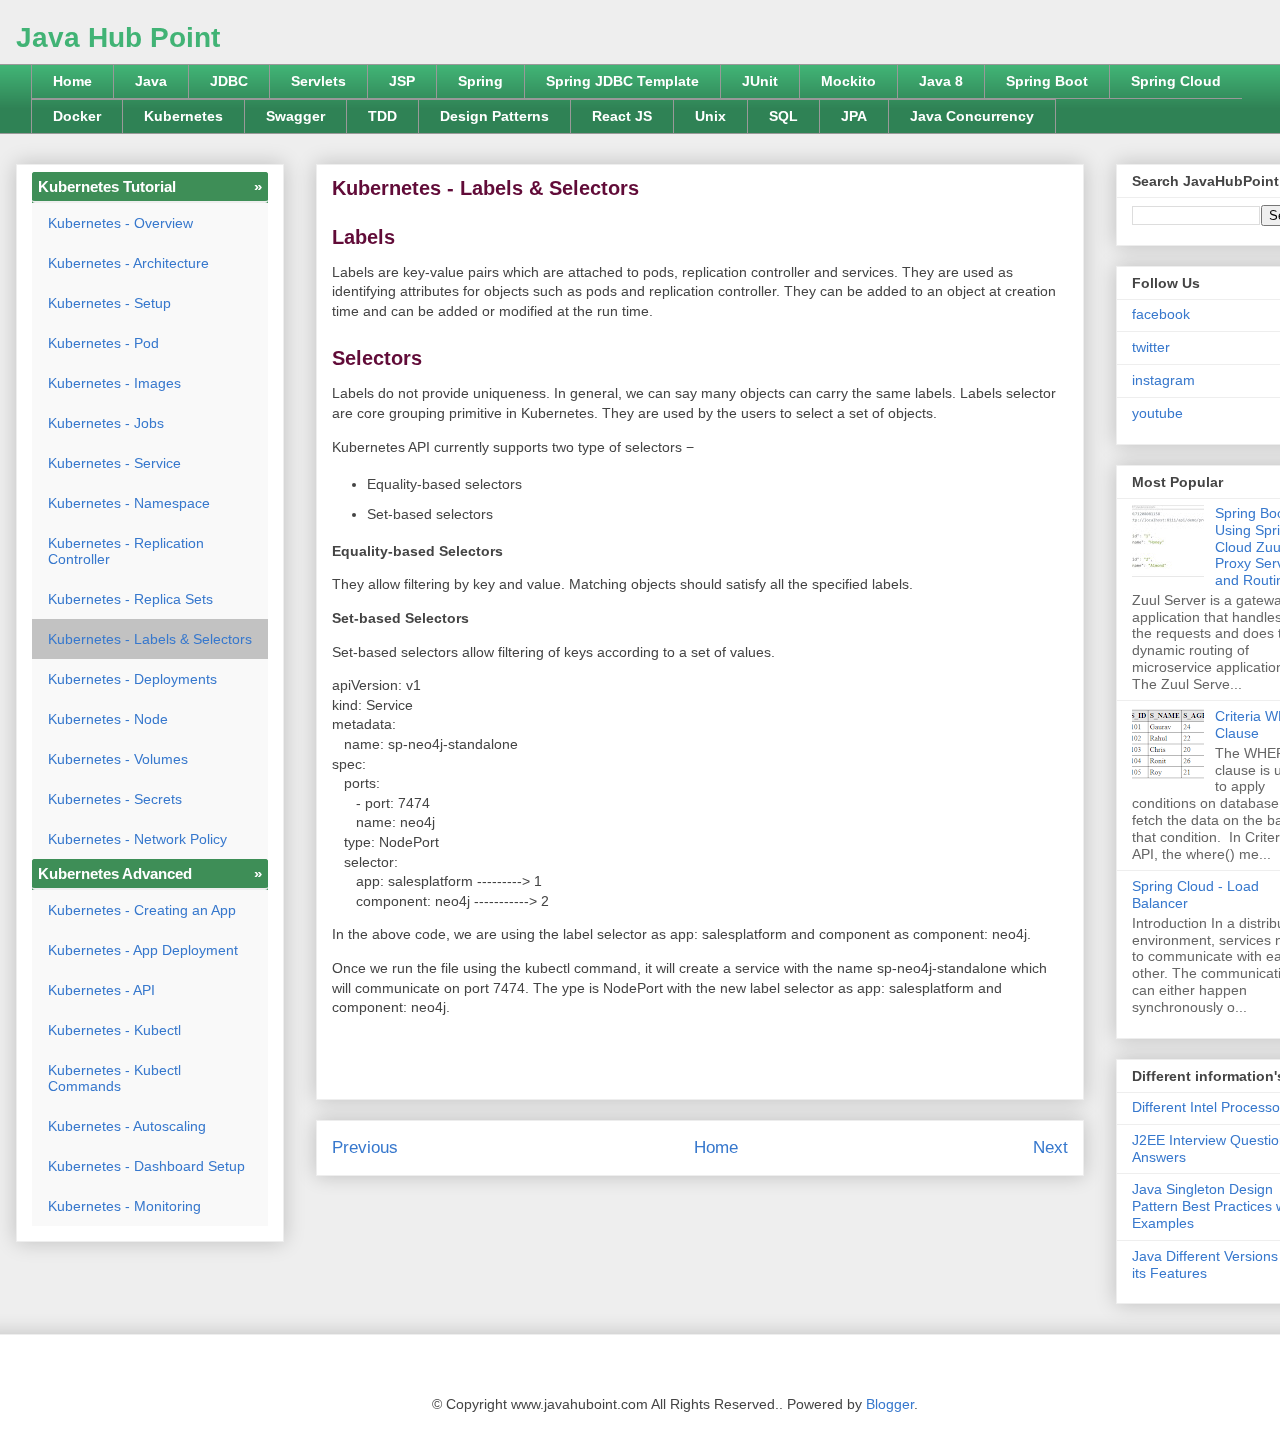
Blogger (890, 1404)
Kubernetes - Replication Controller (126, 551)
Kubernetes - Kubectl (114, 1030)
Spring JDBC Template (622, 81)
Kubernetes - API (101, 990)
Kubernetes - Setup (109, 303)
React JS (622, 116)
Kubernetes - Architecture (128, 263)
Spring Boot (1047, 81)
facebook (1161, 314)
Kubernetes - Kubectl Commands (114, 1078)
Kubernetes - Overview (120, 223)
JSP (402, 81)
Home (72, 81)
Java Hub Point (118, 37)
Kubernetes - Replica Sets (130, 599)
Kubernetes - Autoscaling (127, 1126)
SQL (783, 116)
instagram (1163, 380)
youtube (1157, 413)
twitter (1151, 347)
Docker (77, 116)
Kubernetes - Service (114, 463)
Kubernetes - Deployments (132, 679)
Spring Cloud (1176, 81)
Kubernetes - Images (114, 383)
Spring (480, 81)
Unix (710, 116)
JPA (854, 116)
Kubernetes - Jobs (106, 423)
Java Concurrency (972, 116)
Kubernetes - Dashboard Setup (146, 1166)
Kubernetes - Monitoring (124, 1206)
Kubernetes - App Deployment (143, 950)
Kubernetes (183, 116)
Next (1050, 1147)
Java (151, 81)
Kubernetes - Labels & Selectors (150, 639)
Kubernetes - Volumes (118, 759)
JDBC (229, 81)
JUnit (760, 81)
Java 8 (941, 81)
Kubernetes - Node (108, 719)
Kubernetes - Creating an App (142, 910)
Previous (365, 1147)
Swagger (295, 116)
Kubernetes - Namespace (129, 503)
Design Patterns (494, 116)
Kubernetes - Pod (103, 343)
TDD (382, 116)
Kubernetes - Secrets (115, 799)
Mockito (848, 81)
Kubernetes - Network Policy (137, 839)
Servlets (318, 81)
